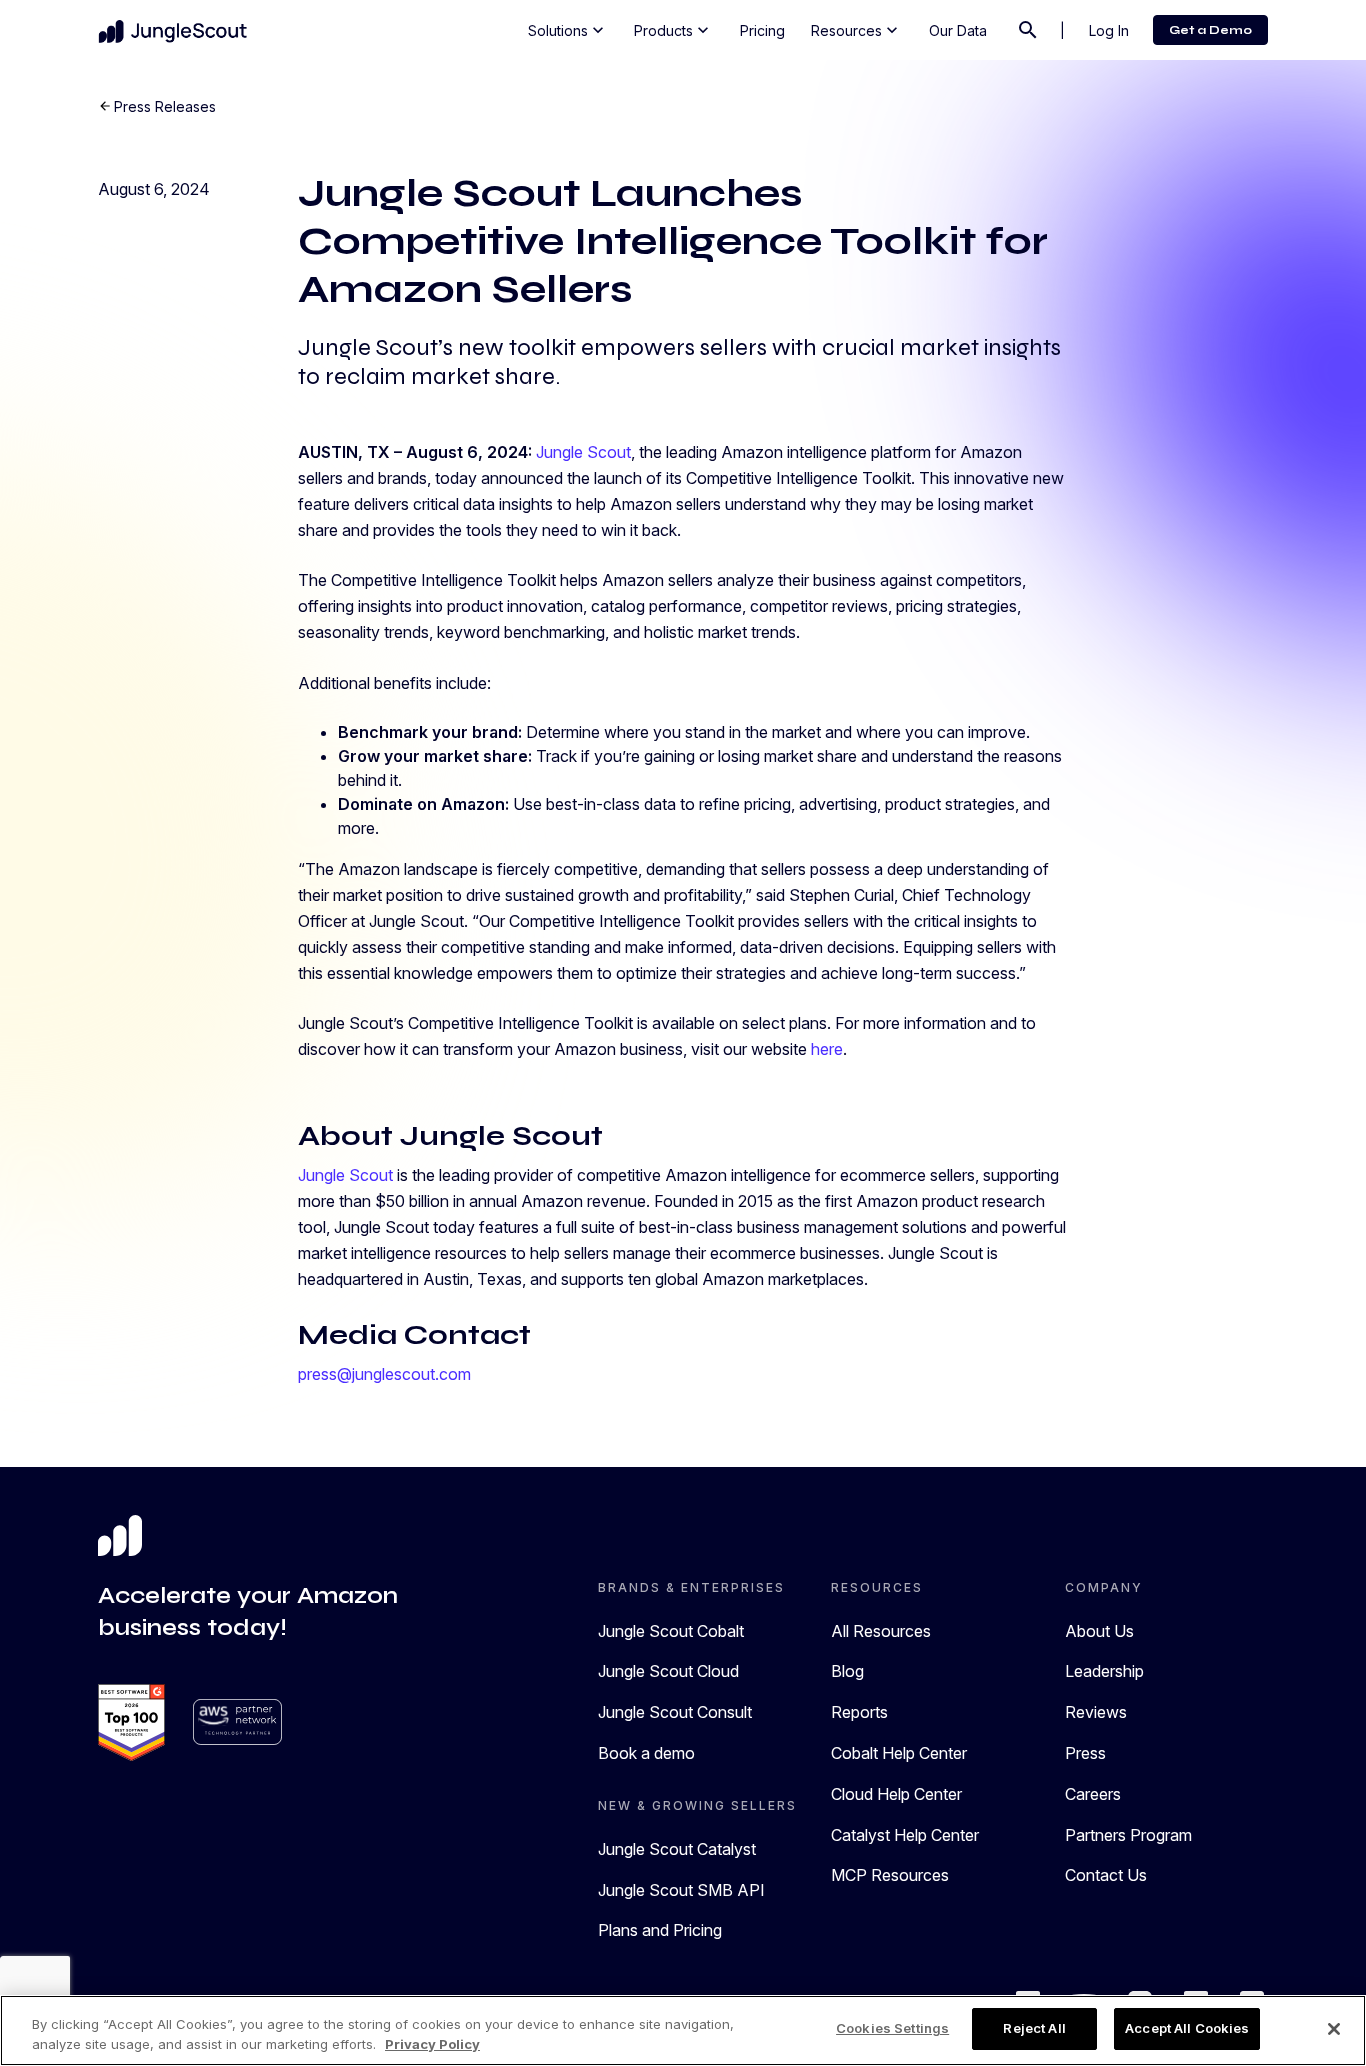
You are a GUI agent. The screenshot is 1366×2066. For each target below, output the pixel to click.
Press (1085, 1753)
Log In (1109, 30)
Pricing (762, 30)
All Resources (881, 1631)
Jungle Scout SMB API (681, 1890)
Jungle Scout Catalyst (677, 1849)
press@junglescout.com (384, 1374)
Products (673, 30)
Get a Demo (1210, 30)
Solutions (568, 30)
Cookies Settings (892, 2028)
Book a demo (646, 1753)
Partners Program (1128, 1835)
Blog (847, 1671)
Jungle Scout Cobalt (671, 1631)
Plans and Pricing (660, 1930)
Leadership (1104, 1671)
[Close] (1334, 2029)
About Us (1099, 1631)
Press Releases (165, 106)
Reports (859, 1712)
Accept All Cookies (1187, 2028)
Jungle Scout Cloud (668, 1671)
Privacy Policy (432, 2044)
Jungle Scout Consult (675, 1712)
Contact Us (1106, 1875)
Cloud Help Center (896, 1794)
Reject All (1034, 2028)
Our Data (958, 30)
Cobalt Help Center (899, 1753)
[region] (683, 2030)
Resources (856, 30)
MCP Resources (890, 1875)
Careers (1093, 1794)
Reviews (1096, 1712)
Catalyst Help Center (905, 1835)
